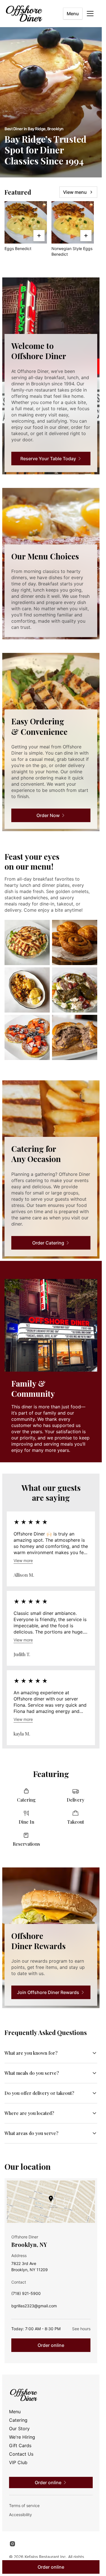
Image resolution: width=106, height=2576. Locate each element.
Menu (73, 14)
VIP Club (18, 2462)
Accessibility (20, 2515)
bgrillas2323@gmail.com (34, 2307)
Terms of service (24, 2506)
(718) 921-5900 (26, 2295)
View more (23, 1560)
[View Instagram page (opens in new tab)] (12, 2544)
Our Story (19, 2429)
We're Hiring (22, 2437)
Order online (51, 2345)
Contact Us (21, 2454)
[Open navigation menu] (90, 14)
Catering (18, 2420)
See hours (81, 2329)
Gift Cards (20, 2445)
